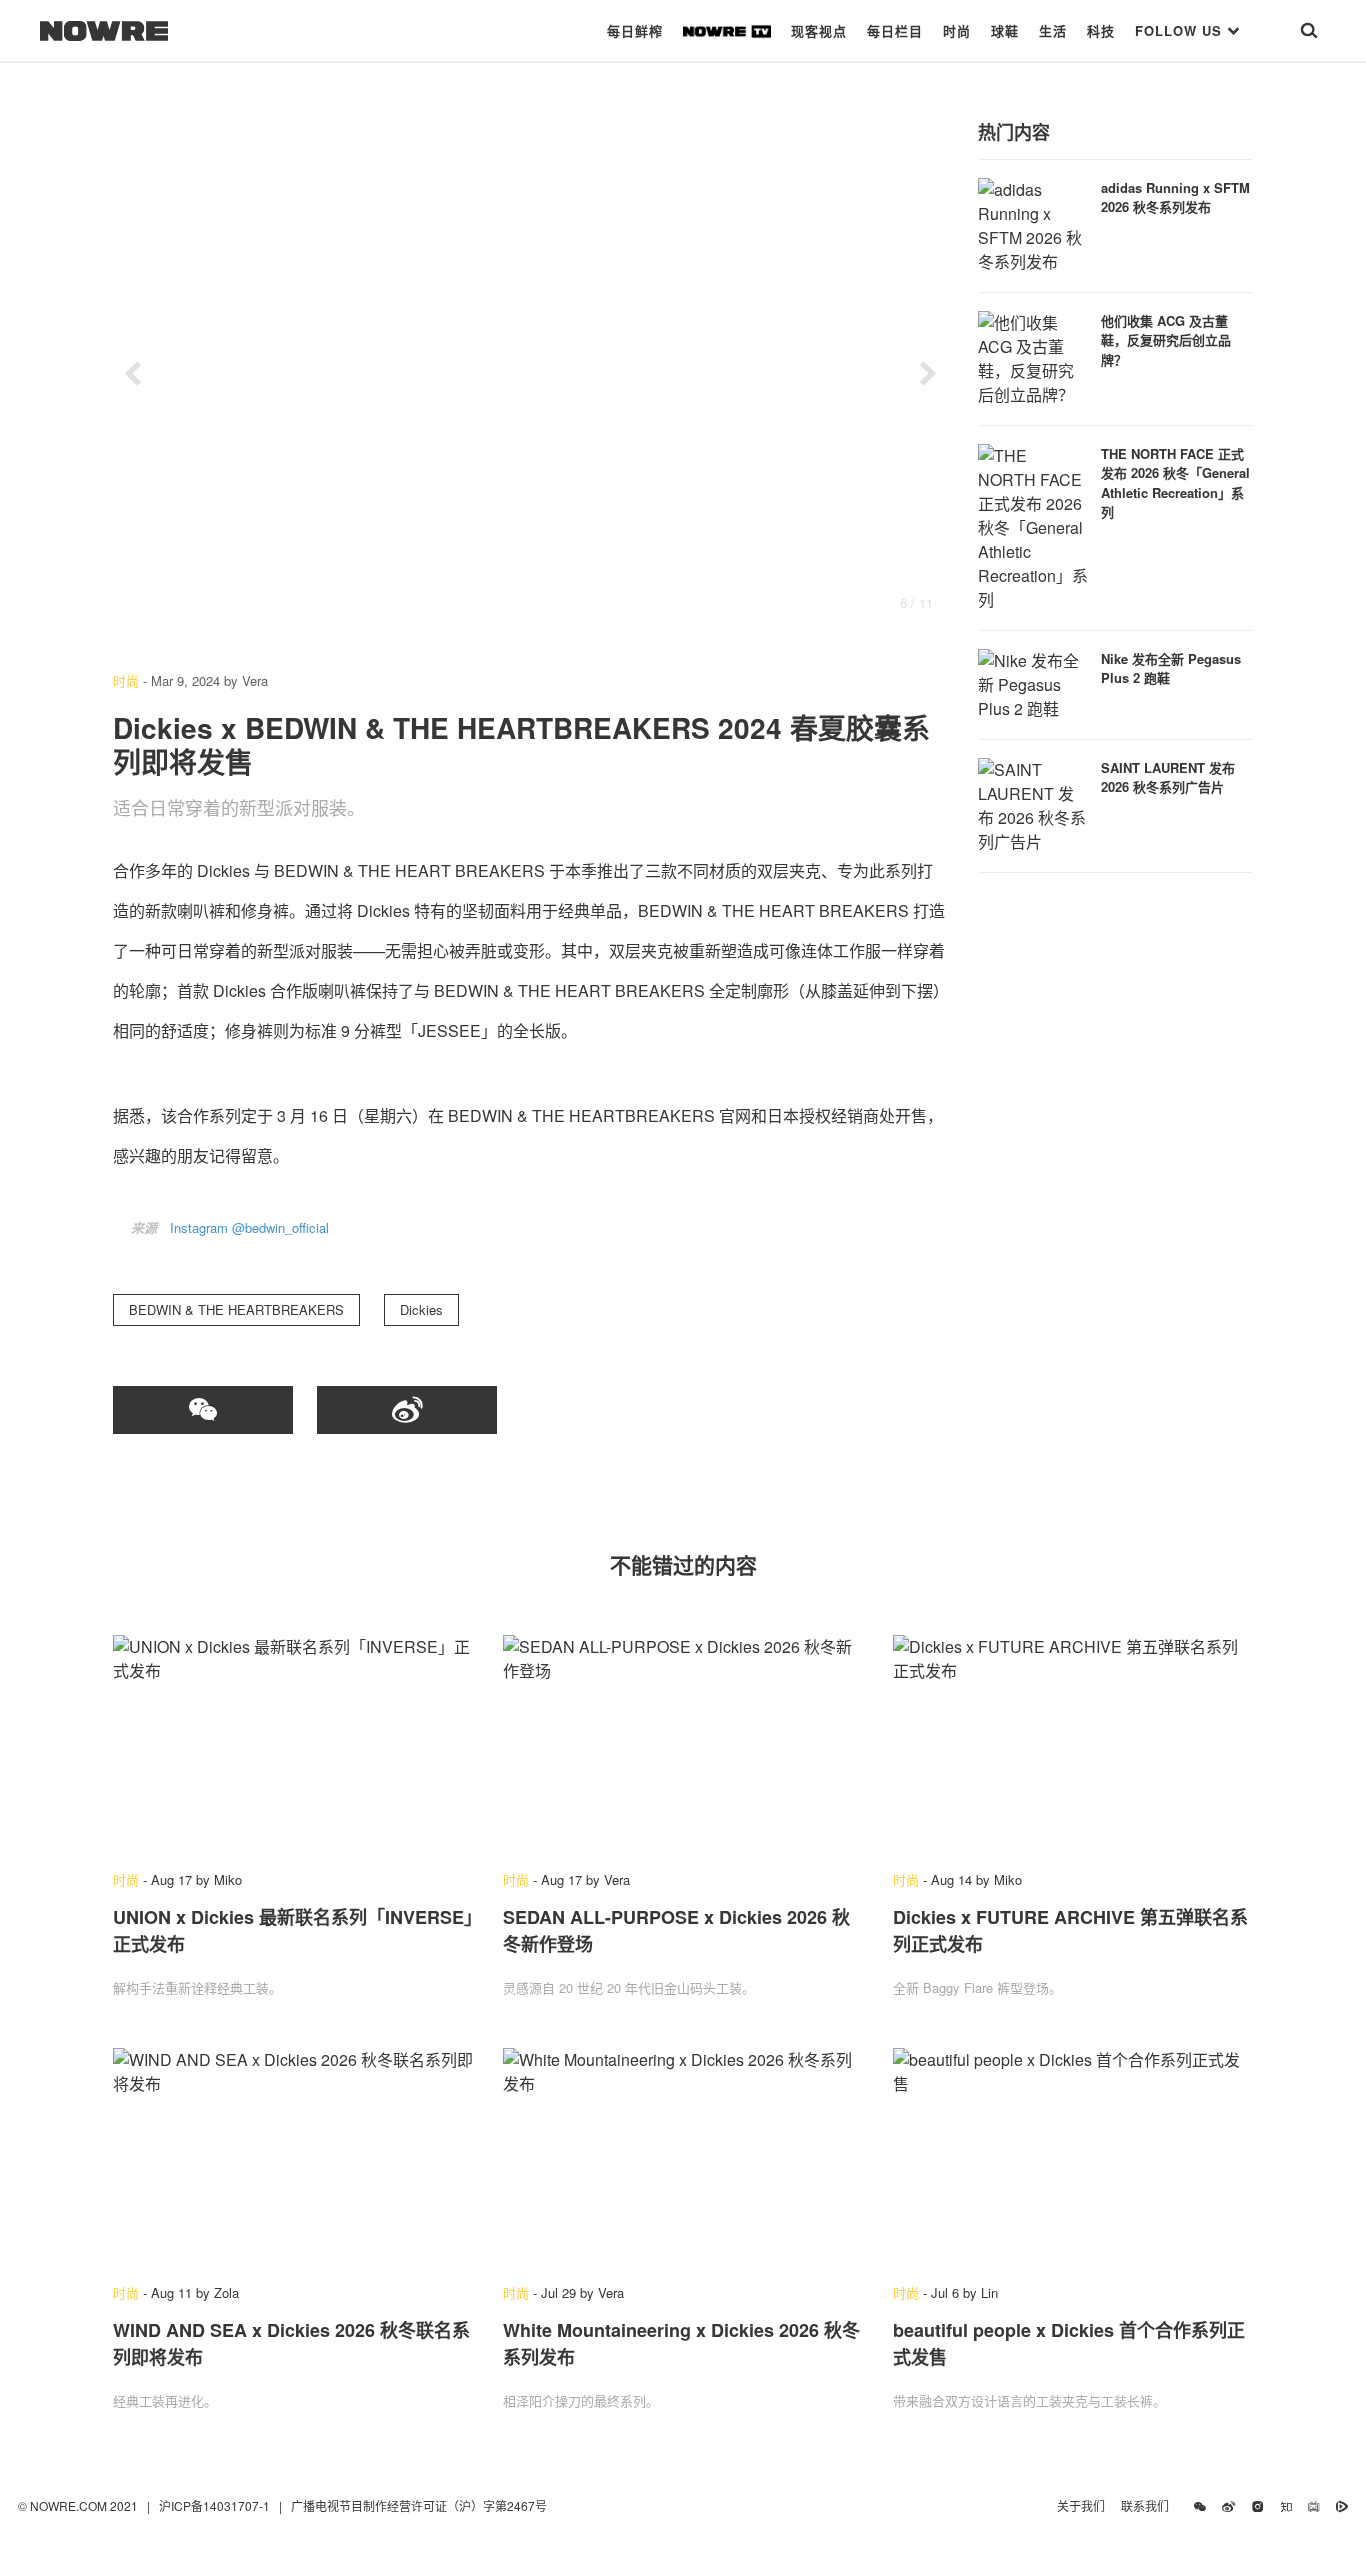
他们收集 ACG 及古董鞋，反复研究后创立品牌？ (1166, 340)
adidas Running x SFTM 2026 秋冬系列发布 (1175, 197)
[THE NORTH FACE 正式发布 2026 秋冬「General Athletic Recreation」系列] (1033, 525)
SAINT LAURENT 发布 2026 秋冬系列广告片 (1168, 777)
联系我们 (1149, 2505)
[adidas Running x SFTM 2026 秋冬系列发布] (1033, 223)
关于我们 (1081, 2505)
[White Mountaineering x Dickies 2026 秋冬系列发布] (683, 2156)
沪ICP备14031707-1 (216, 2505)
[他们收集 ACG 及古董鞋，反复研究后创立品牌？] (1033, 356)
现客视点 (819, 30)
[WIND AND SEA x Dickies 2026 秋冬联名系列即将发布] (293, 2156)
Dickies (421, 1309)
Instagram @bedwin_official (249, 1227)
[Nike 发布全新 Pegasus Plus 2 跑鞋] (1033, 682)
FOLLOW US (1181, 30)
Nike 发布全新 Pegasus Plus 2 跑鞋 (1171, 668)
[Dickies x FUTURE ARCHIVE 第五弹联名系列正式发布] (1073, 1743)
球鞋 (1005, 30)
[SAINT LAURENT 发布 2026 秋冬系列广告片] (1033, 803)
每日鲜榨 (635, 30)
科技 (1101, 30)
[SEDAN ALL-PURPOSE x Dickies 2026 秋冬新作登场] (683, 1743)
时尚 (957, 30)
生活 (1053, 30)
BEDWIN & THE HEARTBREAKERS (236, 1309)
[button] (133, 374)
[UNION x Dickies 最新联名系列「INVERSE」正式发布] (293, 1743)
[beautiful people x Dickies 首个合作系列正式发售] (1073, 2156)
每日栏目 (895, 30)
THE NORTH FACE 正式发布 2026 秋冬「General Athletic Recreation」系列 (1175, 483)
